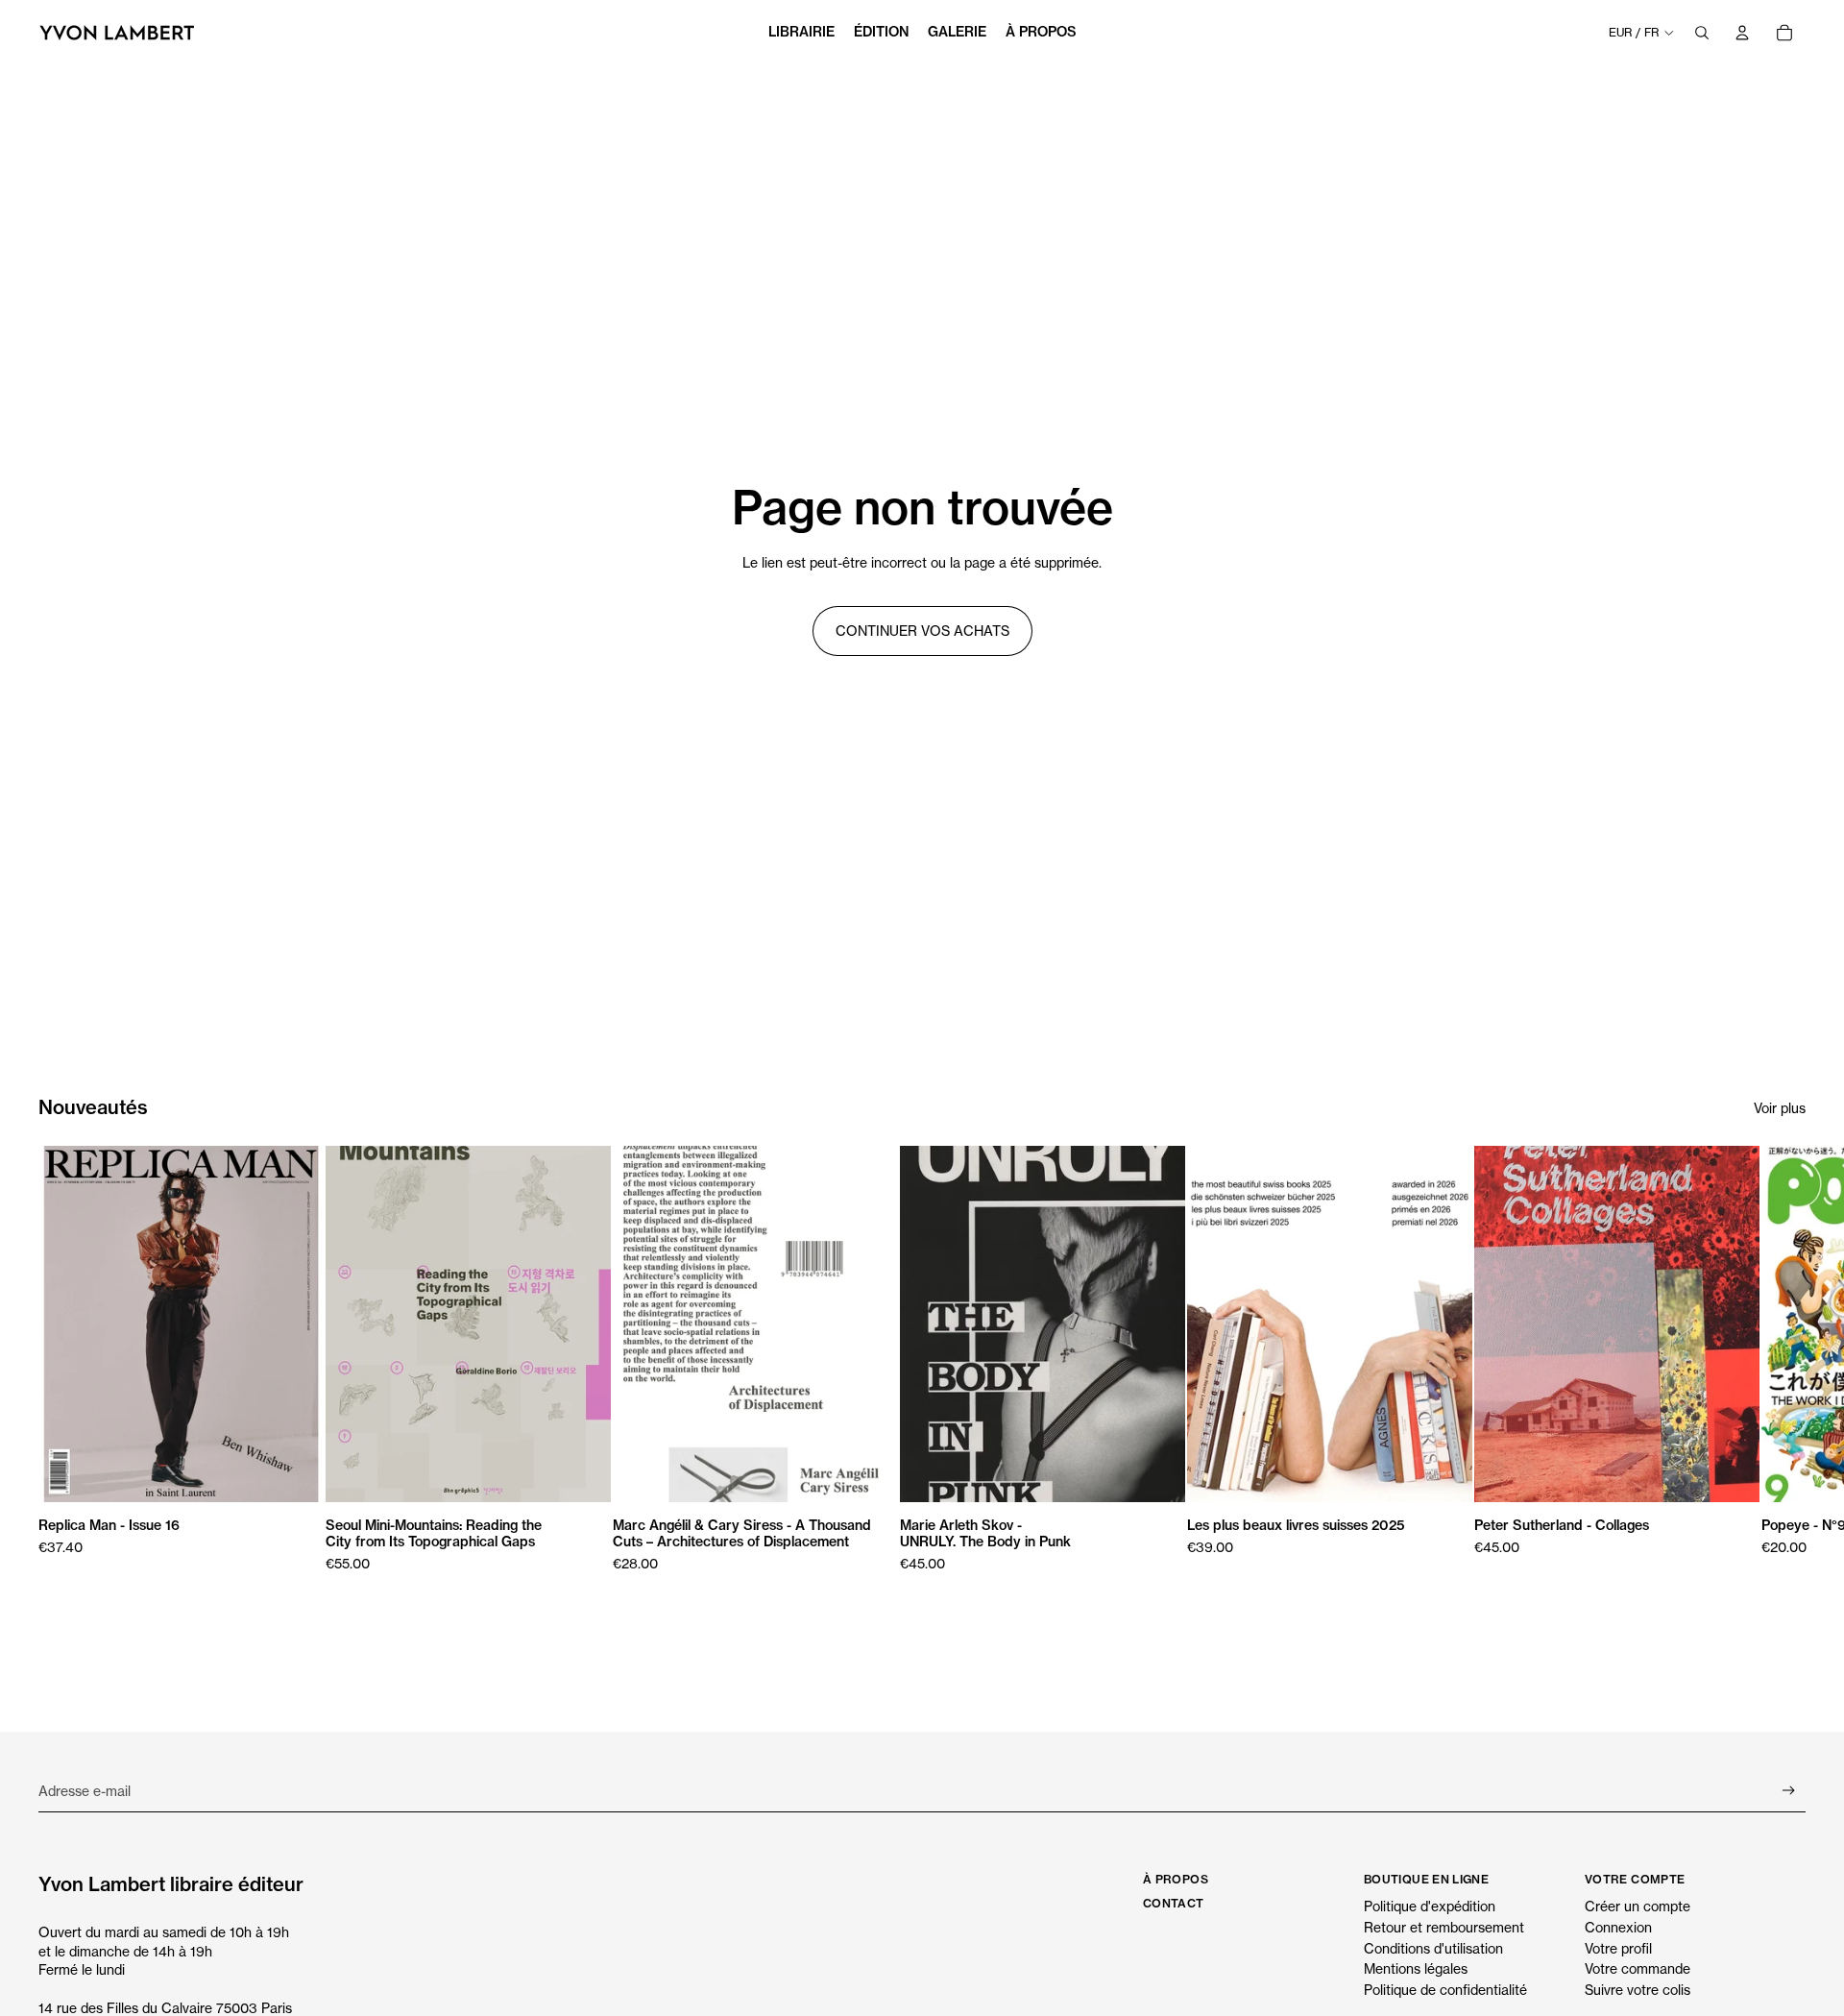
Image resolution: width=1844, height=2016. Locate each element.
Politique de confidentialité (1445, 1990)
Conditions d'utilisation (1433, 1948)
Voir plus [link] (1780, 1108)
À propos (1176, 1879)
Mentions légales (1416, 1968)
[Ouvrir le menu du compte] (1742, 33)
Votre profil (1618, 1948)
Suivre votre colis (1638, 1990)
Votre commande (1638, 1968)
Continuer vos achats (922, 631)
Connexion (1618, 1927)
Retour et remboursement (1444, 1927)
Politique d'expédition (1430, 1906)
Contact (1174, 1903)
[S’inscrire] (1789, 1791)
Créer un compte (1638, 1906)
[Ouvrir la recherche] (1702, 33)
